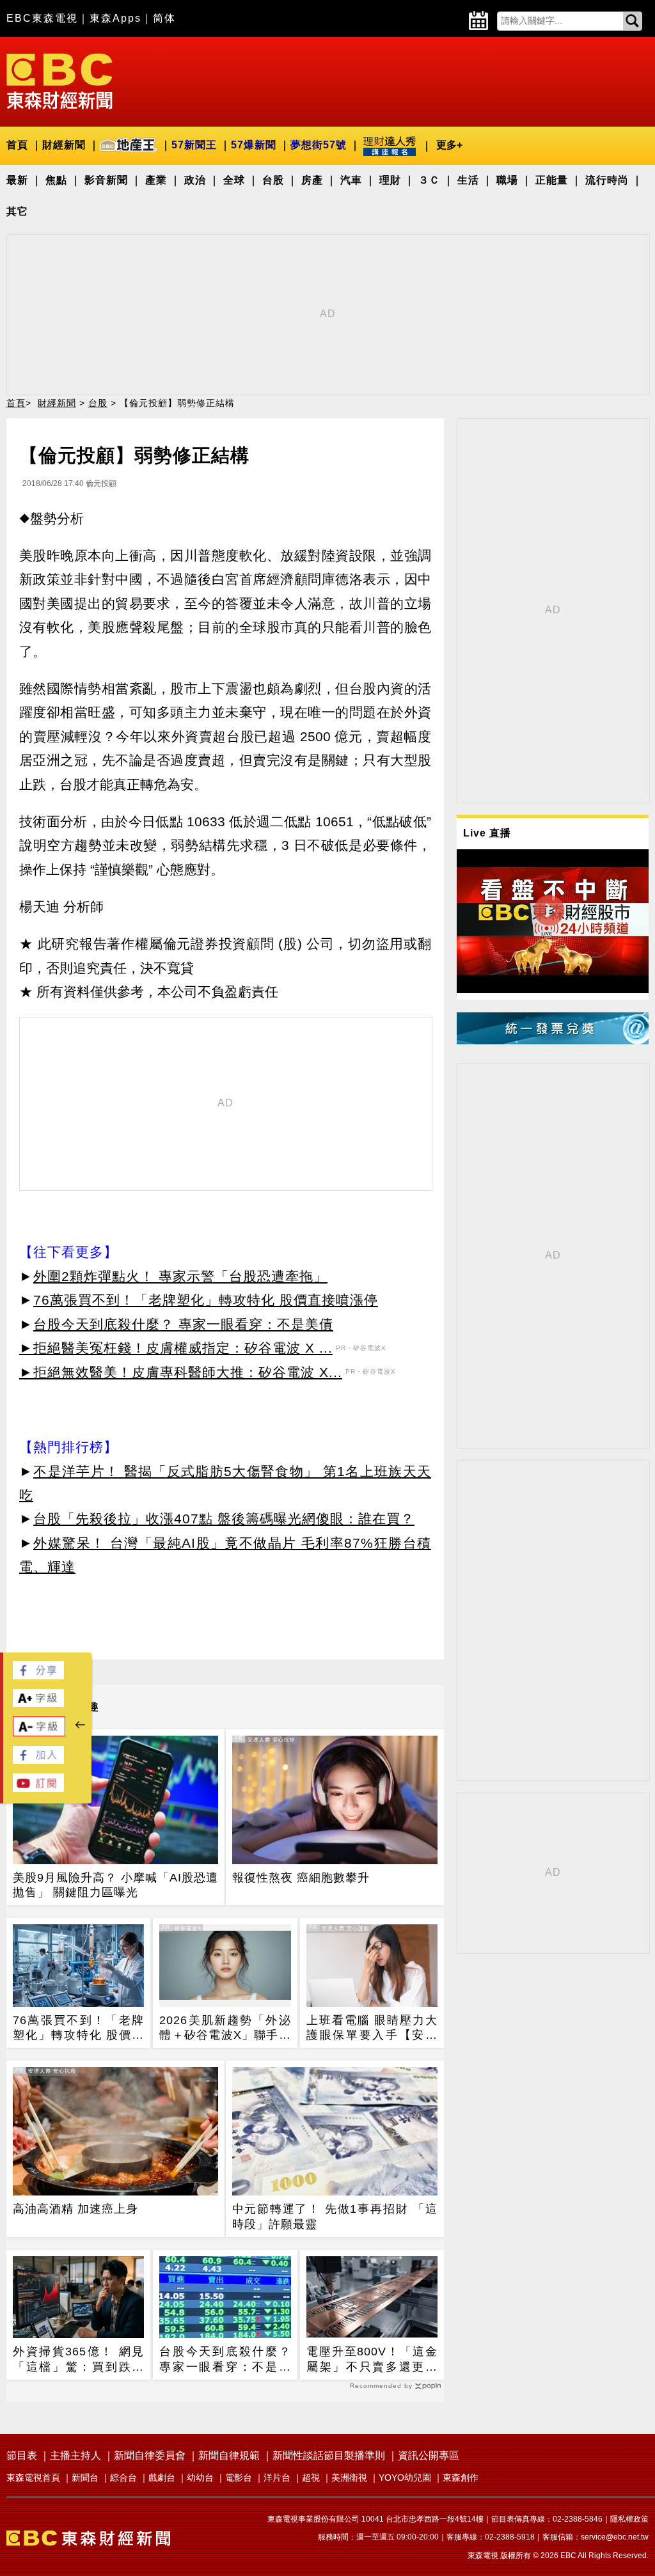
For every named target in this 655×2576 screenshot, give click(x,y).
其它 (17, 211)
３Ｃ (429, 180)
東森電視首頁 (33, 2478)
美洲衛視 (349, 2478)
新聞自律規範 (229, 2455)
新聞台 (85, 2478)
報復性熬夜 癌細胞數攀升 (301, 1878)
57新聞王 (194, 145)
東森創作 (461, 2478)
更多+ (449, 145)
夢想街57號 (319, 145)
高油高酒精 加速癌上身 (75, 2209)
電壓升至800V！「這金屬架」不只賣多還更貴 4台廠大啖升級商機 (372, 2360)
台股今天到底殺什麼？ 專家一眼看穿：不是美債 (183, 1324)
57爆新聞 (254, 145)
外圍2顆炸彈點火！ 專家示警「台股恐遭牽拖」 (180, 1276)
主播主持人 (75, 2455)
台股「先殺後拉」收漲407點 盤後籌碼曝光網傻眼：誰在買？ (224, 1519)
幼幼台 (200, 2478)
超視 (311, 2478)
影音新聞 (106, 180)
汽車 (351, 180)
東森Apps (115, 18)
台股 (273, 180)
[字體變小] (39, 1733)
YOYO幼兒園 (405, 2478)
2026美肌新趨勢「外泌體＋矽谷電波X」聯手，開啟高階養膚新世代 (225, 2029)
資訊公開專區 (429, 2455)
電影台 (239, 2478)
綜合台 (123, 2478)
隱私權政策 (629, 2519)
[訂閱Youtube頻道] (38, 1788)
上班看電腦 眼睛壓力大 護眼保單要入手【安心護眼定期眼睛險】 (372, 2029)
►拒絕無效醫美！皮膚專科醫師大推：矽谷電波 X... (181, 1372)
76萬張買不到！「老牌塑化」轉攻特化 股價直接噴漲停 (206, 1300)
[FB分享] (38, 1676)
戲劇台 (162, 2478)
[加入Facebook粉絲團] (38, 1760)
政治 (195, 180)
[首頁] (59, 80)
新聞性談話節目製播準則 (329, 2455)
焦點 (56, 180)
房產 (312, 180)
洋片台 (277, 2478)
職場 (507, 180)
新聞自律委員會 (150, 2455)
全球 (234, 180)
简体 (164, 18)
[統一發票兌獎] (553, 1041)
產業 (156, 180)
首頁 (17, 145)
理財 (390, 180)
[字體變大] (38, 1703)
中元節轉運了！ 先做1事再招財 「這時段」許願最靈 (335, 2216)
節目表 (22, 2455)
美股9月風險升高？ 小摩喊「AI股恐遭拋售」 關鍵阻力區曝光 (115, 1885)
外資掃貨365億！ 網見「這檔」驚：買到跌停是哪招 (78, 2360)
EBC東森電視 (42, 18)
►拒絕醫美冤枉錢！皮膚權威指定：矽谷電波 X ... (176, 1348)
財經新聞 (64, 145)
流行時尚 (607, 180)
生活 (468, 180)
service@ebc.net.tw (615, 2537)
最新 (17, 180)
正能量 (552, 180)
